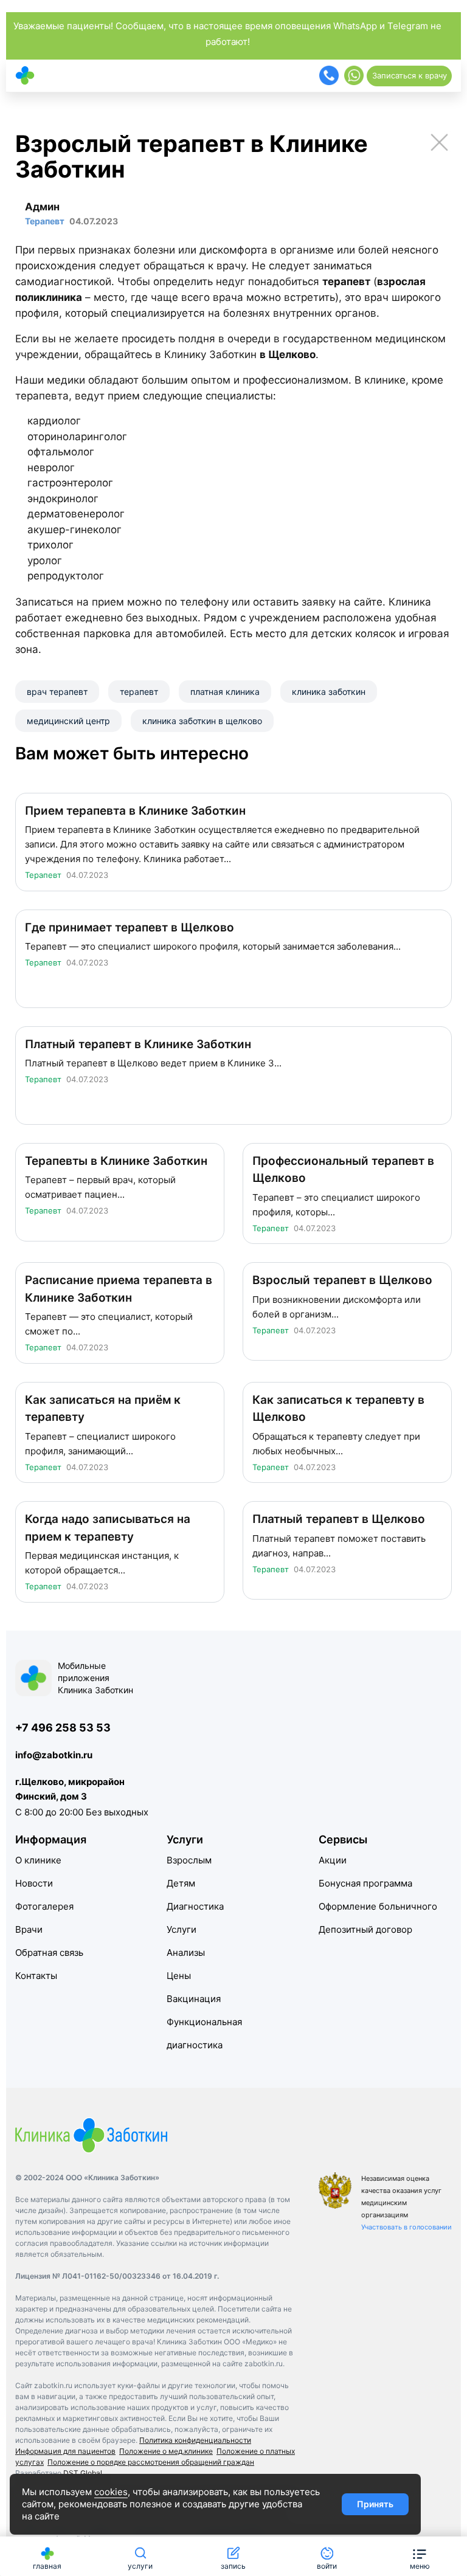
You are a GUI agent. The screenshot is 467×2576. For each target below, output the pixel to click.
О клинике (38, 1860)
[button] (420, 2556)
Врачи (29, 1929)
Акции (333, 1860)
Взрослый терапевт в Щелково (342, 1280)
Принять (375, 2504)
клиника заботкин (329, 692)
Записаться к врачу (410, 75)
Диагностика (195, 1906)
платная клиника (225, 692)
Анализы (186, 1953)
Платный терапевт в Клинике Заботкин (138, 1044)
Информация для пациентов (65, 2451)
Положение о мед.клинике (166, 2451)
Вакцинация (194, 1999)
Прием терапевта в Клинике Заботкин (135, 811)
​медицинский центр (68, 721)
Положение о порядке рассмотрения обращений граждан (151, 2462)
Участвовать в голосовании (406, 2227)
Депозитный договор (365, 1929)
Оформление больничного (378, 1906)
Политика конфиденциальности (195, 2440)
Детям (181, 1883)
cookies (111, 2492)
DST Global (83, 2473)
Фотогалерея (44, 1906)
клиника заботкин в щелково (202, 721)
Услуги (182, 1929)
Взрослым (189, 1860)
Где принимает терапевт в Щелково (130, 927)
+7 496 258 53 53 (63, 1728)
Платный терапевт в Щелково (339, 1519)
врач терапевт (57, 692)
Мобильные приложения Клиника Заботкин (95, 1678)
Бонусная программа (365, 1883)
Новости (34, 1883)
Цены (179, 1976)
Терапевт (43, 875)
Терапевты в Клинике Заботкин (116, 1161)
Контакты (36, 1976)
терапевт (139, 692)
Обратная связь (49, 1953)
